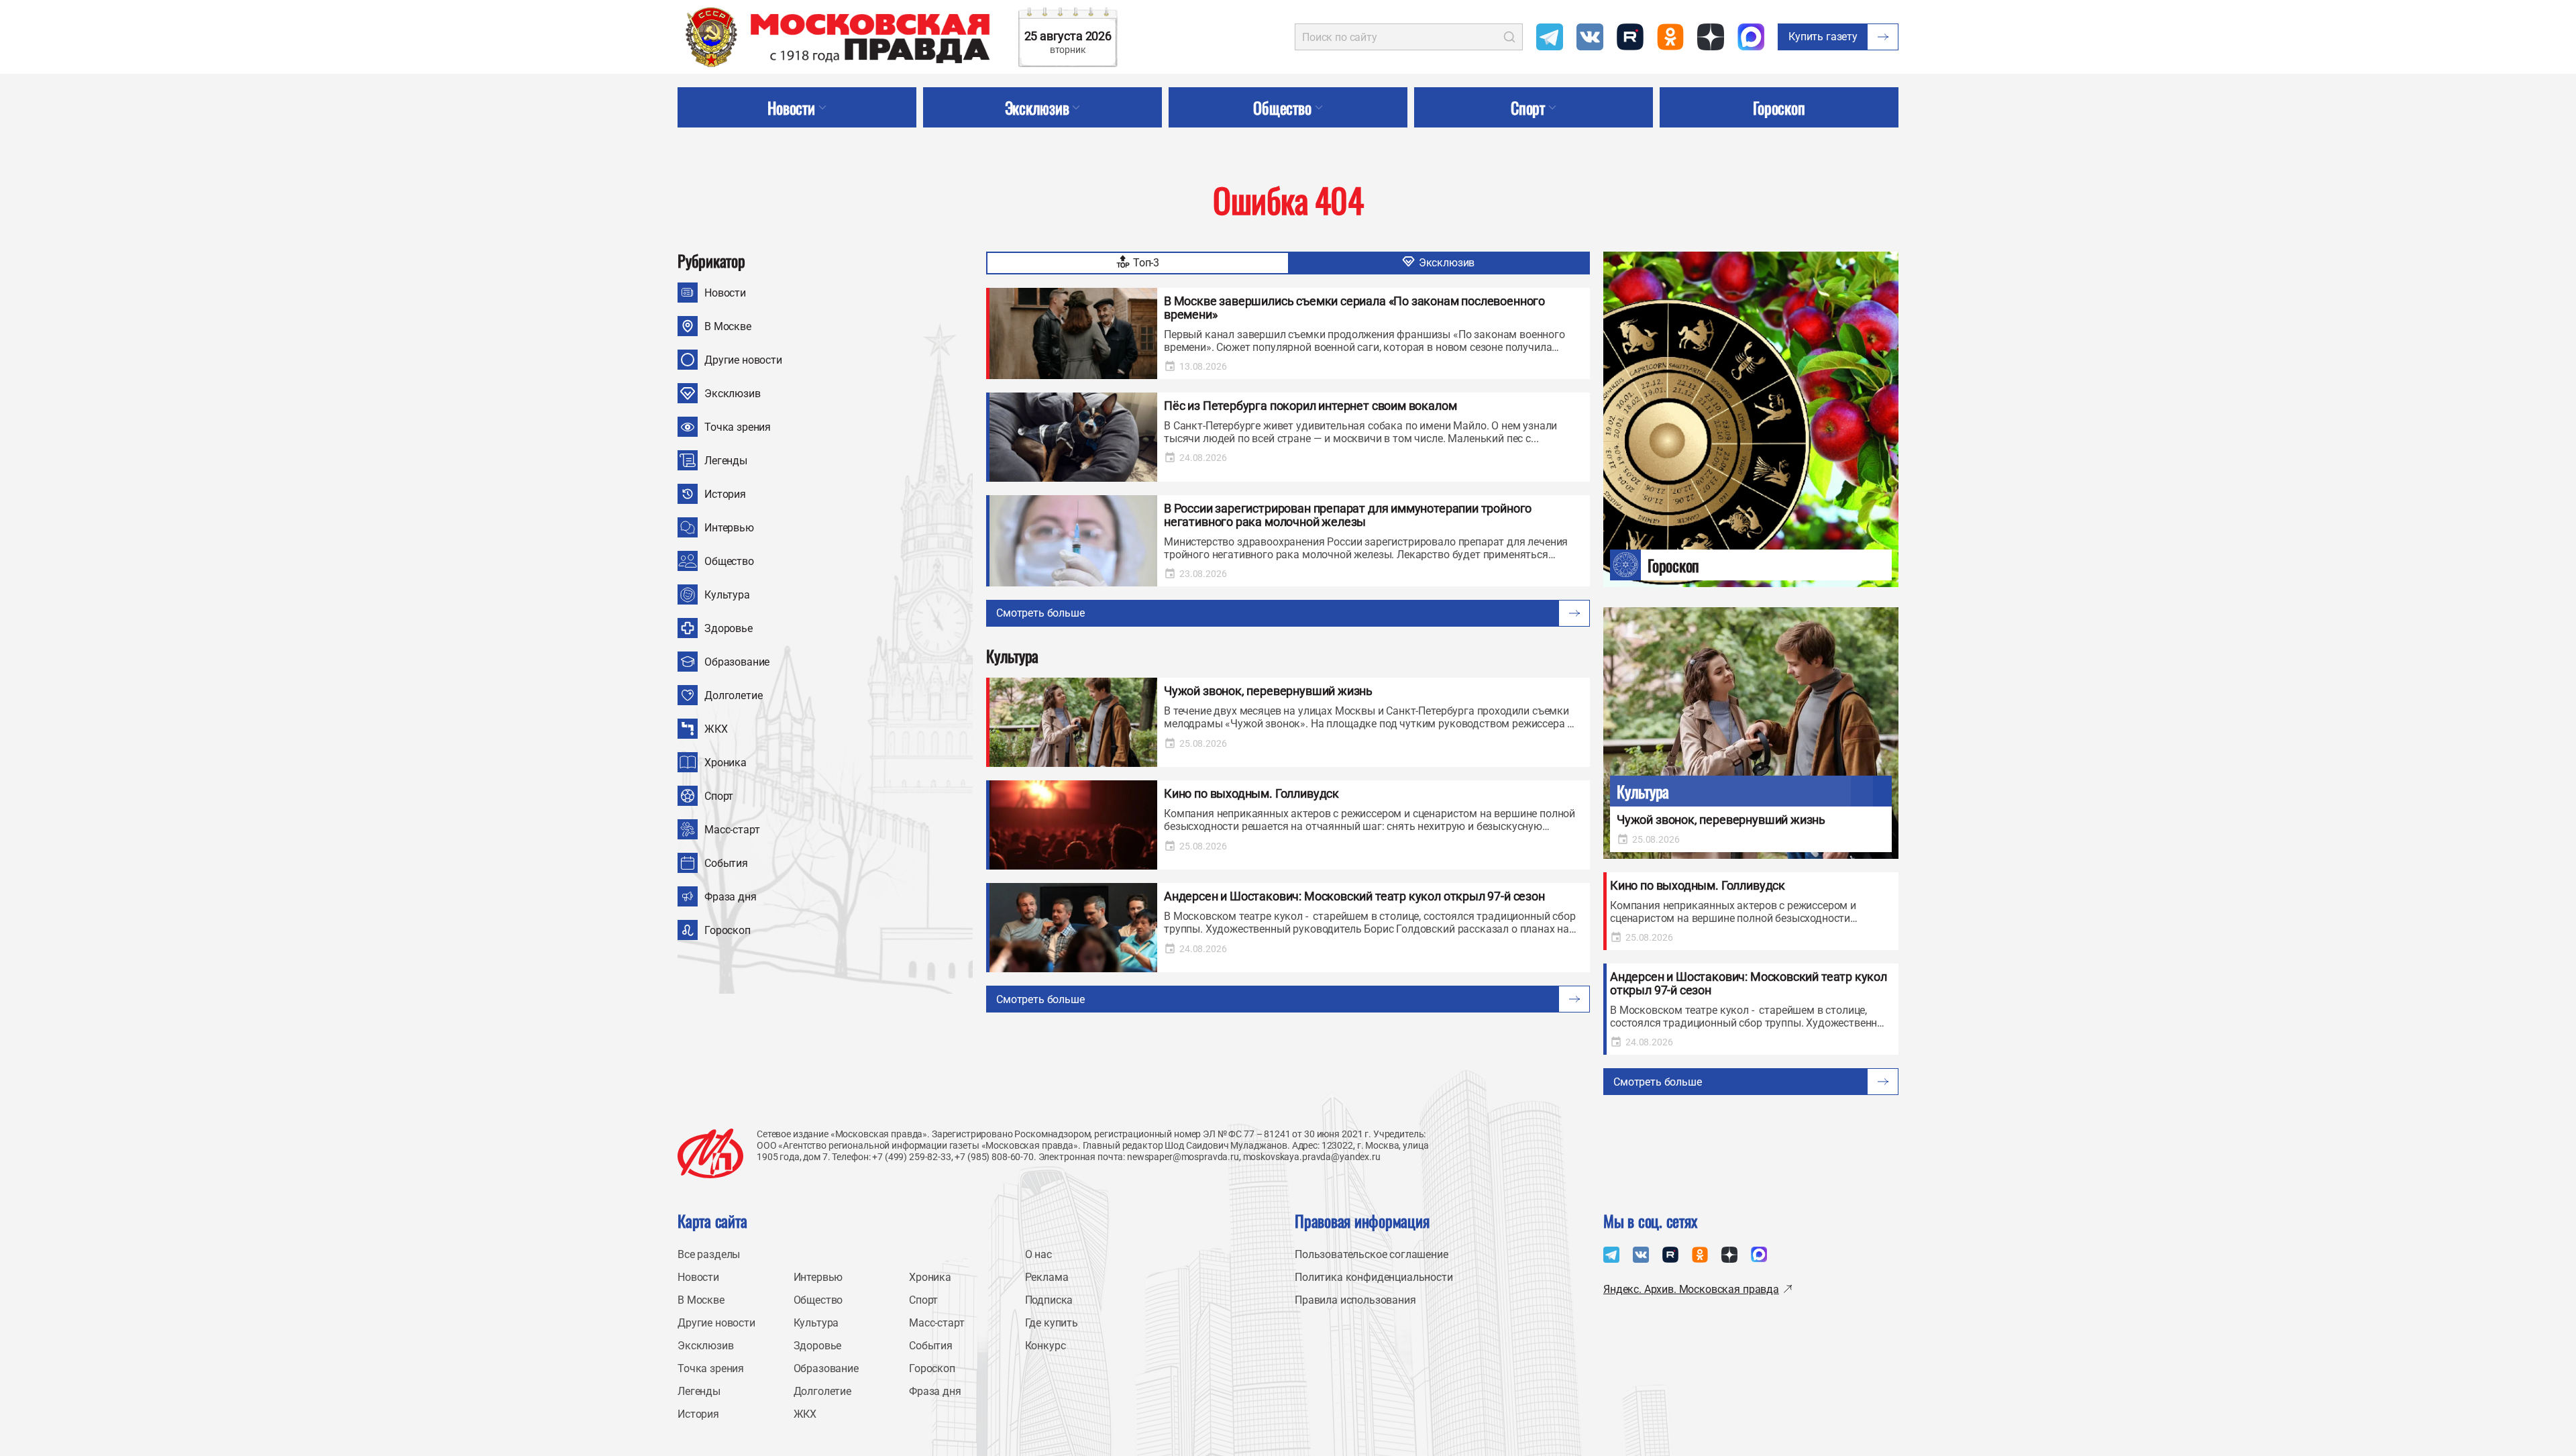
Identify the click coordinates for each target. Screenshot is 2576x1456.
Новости (725, 293)
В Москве (728, 326)
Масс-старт (732, 830)
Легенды (726, 461)
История (725, 494)
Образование (737, 662)
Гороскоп (728, 930)
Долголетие (733, 695)
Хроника (726, 763)
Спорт (719, 796)
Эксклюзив (733, 394)
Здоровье (729, 628)
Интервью (729, 528)
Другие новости (743, 360)
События (726, 863)
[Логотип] (710, 1153)
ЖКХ (716, 729)
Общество (729, 561)
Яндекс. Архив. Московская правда (1691, 1289)
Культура (727, 595)
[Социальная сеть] (1550, 37)
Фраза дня (731, 897)
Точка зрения (738, 427)
